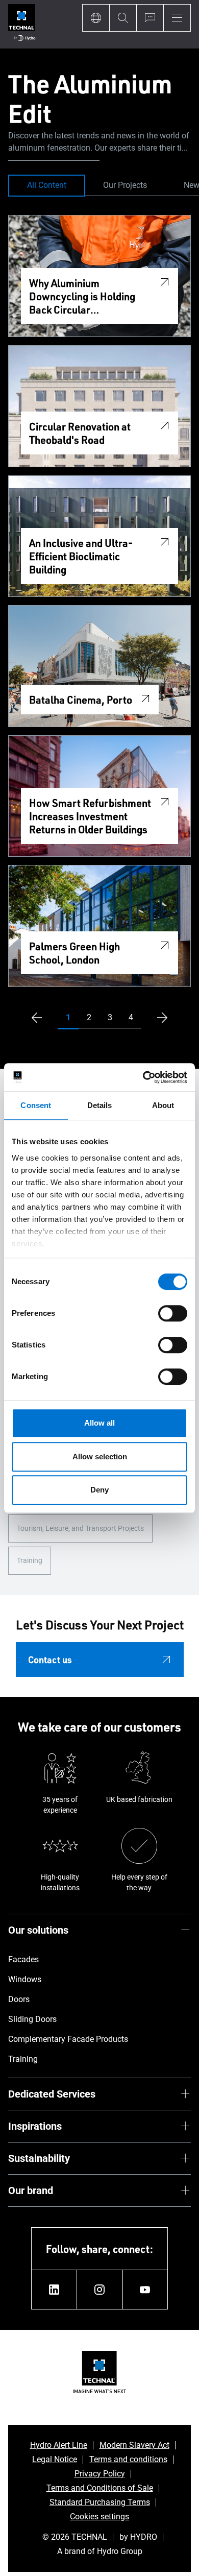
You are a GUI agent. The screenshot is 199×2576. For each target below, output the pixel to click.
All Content (47, 185)
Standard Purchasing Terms (100, 2502)
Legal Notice (55, 2459)
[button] (68, 1018)
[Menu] (177, 18)
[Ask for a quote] (150, 18)
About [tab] (163, 1105)
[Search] (123, 18)
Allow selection (100, 1456)
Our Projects (125, 185)
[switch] (173, 1313)
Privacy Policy (100, 2474)
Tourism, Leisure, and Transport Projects (80, 1528)
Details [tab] (100, 1105)
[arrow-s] (34, 1018)
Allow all (99, 1423)
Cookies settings (99, 2517)
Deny (99, 1490)
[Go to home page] (22, 24)
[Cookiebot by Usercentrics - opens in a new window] (143, 1077)
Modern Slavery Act (134, 2445)
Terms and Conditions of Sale (100, 2488)
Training (30, 1560)
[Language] (96, 18)
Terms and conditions (128, 2459)
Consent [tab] (36, 1105)
